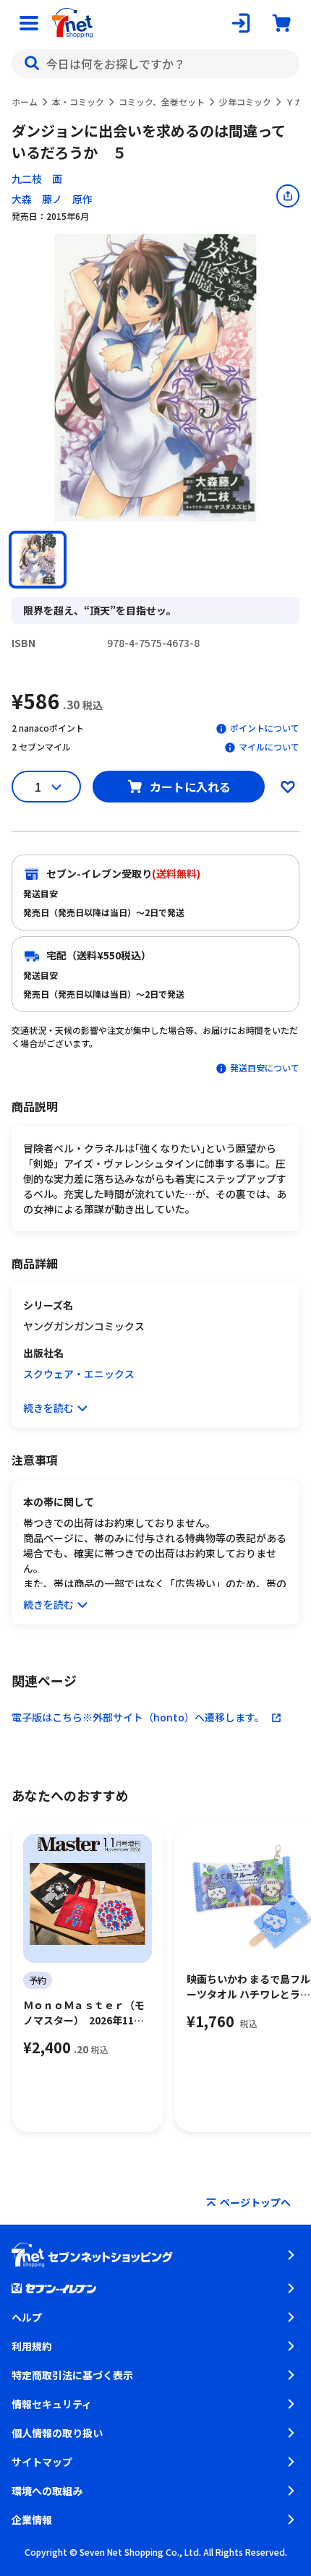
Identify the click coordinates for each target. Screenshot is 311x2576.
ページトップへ (255, 2202)
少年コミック (245, 102)
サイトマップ (42, 2462)
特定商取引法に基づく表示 (72, 2375)
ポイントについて (265, 728)
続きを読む (48, 1408)
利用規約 (32, 2346)
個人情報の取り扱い (57, 2433)
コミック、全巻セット (162, 102)
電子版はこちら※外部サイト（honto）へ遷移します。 (138, 1717)
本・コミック (78, 102)
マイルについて (269, 746)
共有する (288, 196)
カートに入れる (190, 787)
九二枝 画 (37, 179)
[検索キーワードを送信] (32, 64)
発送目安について (265, 1067)
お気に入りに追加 (288, 787)
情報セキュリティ (52, 2404)
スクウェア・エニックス (79, 1374)
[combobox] (155, 64)
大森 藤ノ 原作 (52, 199)
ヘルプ (27, 2317)
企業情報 (32, 2520)
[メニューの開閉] (29, 23)
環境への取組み (47, 2491)
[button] (38, 560)
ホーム (25, 102)
